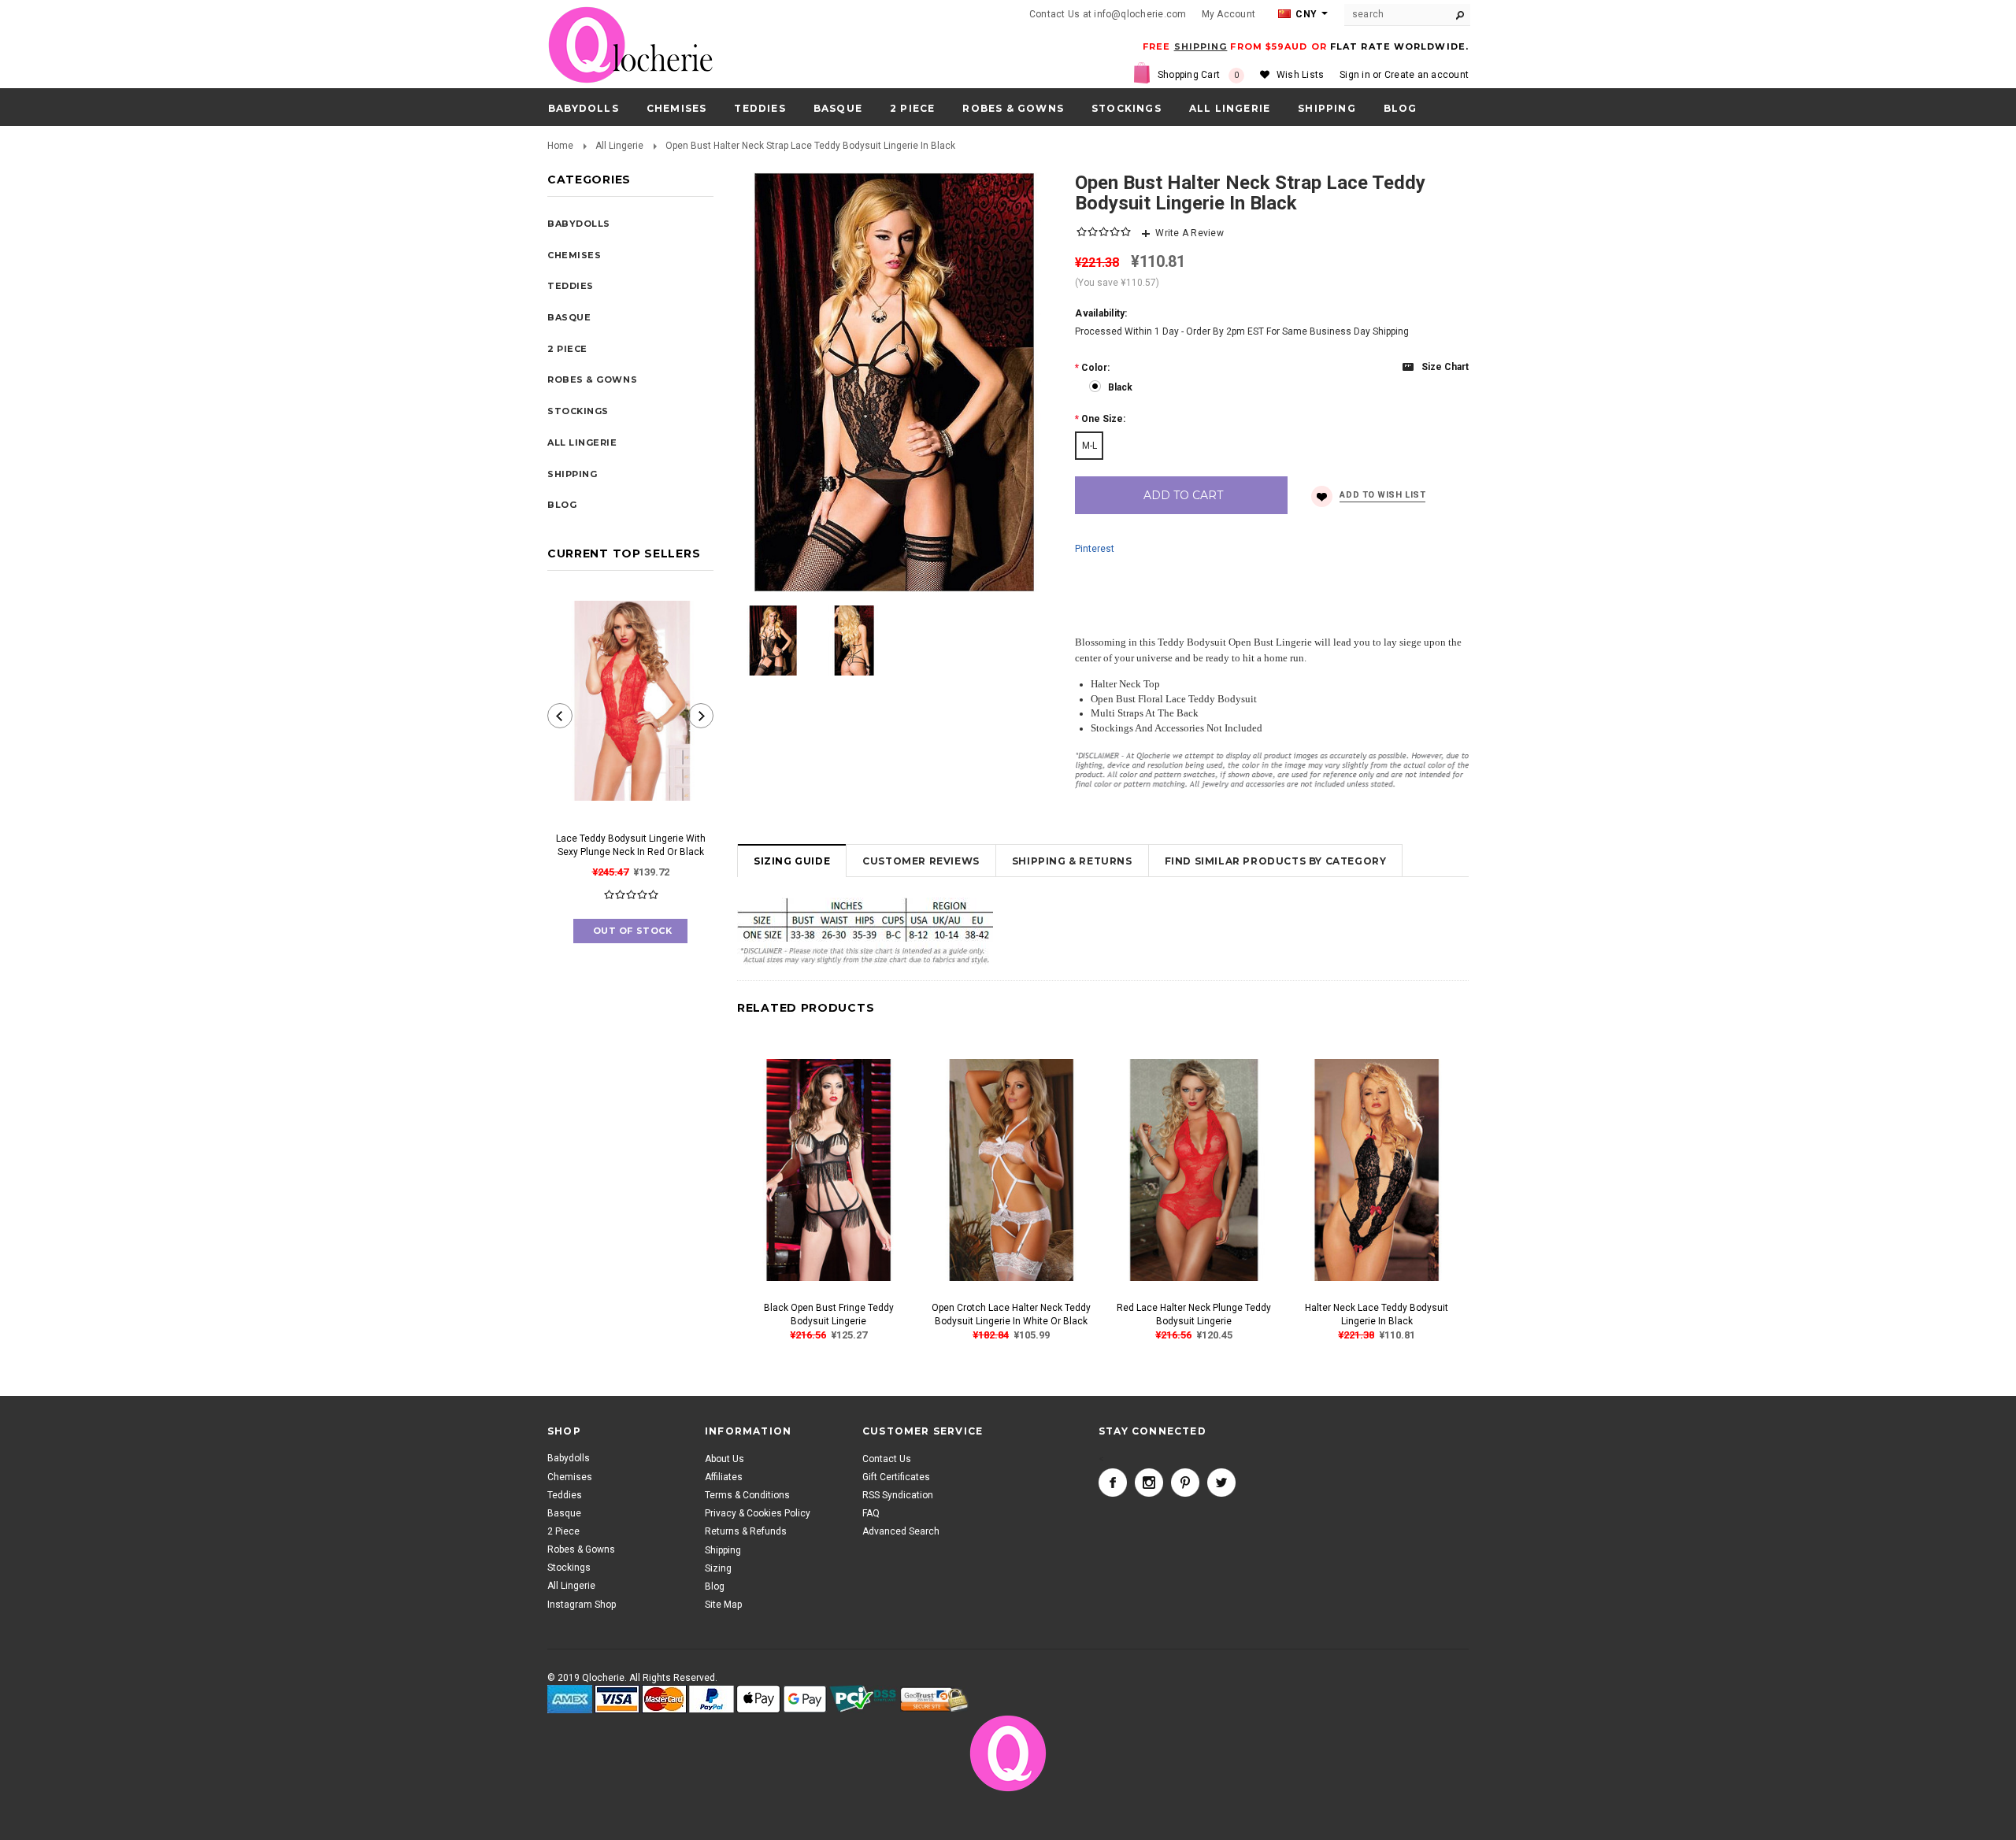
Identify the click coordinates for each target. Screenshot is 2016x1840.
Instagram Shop (582, 1605)
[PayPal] (712, 1699)
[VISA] (617, 1699)
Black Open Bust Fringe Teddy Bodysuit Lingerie (829, 1314)
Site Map (723, 1605)
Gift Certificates (896, 1477)
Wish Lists (1300, 75)
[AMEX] (570, 1699)
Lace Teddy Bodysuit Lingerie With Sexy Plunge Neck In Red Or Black (631, 845)
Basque (838, 108)
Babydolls (584, 108)
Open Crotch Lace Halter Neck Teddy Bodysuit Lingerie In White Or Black (1011, 1314)
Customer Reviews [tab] (921, 861)
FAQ (871, 1513)
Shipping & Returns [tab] (1072, 861)
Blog (715, 1586)
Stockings (1127, 108)
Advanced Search (901, 1531)
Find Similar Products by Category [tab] (1276, 861)
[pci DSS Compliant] (863, 1699)
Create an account (1427, 75)
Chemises (677, 108)
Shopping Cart (1199, 75)
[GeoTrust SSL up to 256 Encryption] (934, 1699)
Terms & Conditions (747, 1495)
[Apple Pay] (758, 1699)
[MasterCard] (664, 1699)
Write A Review (1189, 233)
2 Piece (912, 108)
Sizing (718, 1568)
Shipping (723, 1549)
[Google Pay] (805, 1699)
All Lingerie (1230, 108)
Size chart (1445, 367)
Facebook (1113, 1483)
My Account (1228, 14)
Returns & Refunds (746, 1531)
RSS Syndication (898, 1495)
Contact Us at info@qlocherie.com (1108, 14)
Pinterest (1095, 549)
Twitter (1221, 1483)
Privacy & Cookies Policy (758, 1513)
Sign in (1355, 75)
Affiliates (724, 1477)
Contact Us (887, 1458)
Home (560, 146)
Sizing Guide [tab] (792, 861)
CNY (1305, 14)
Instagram (1149, 1483)
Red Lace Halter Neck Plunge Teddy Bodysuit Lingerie (1194, 1314)
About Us (724, 1458)
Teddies (760, 108)
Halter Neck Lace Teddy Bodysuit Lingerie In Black (1377, 1314)
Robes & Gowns (1013, 108)
